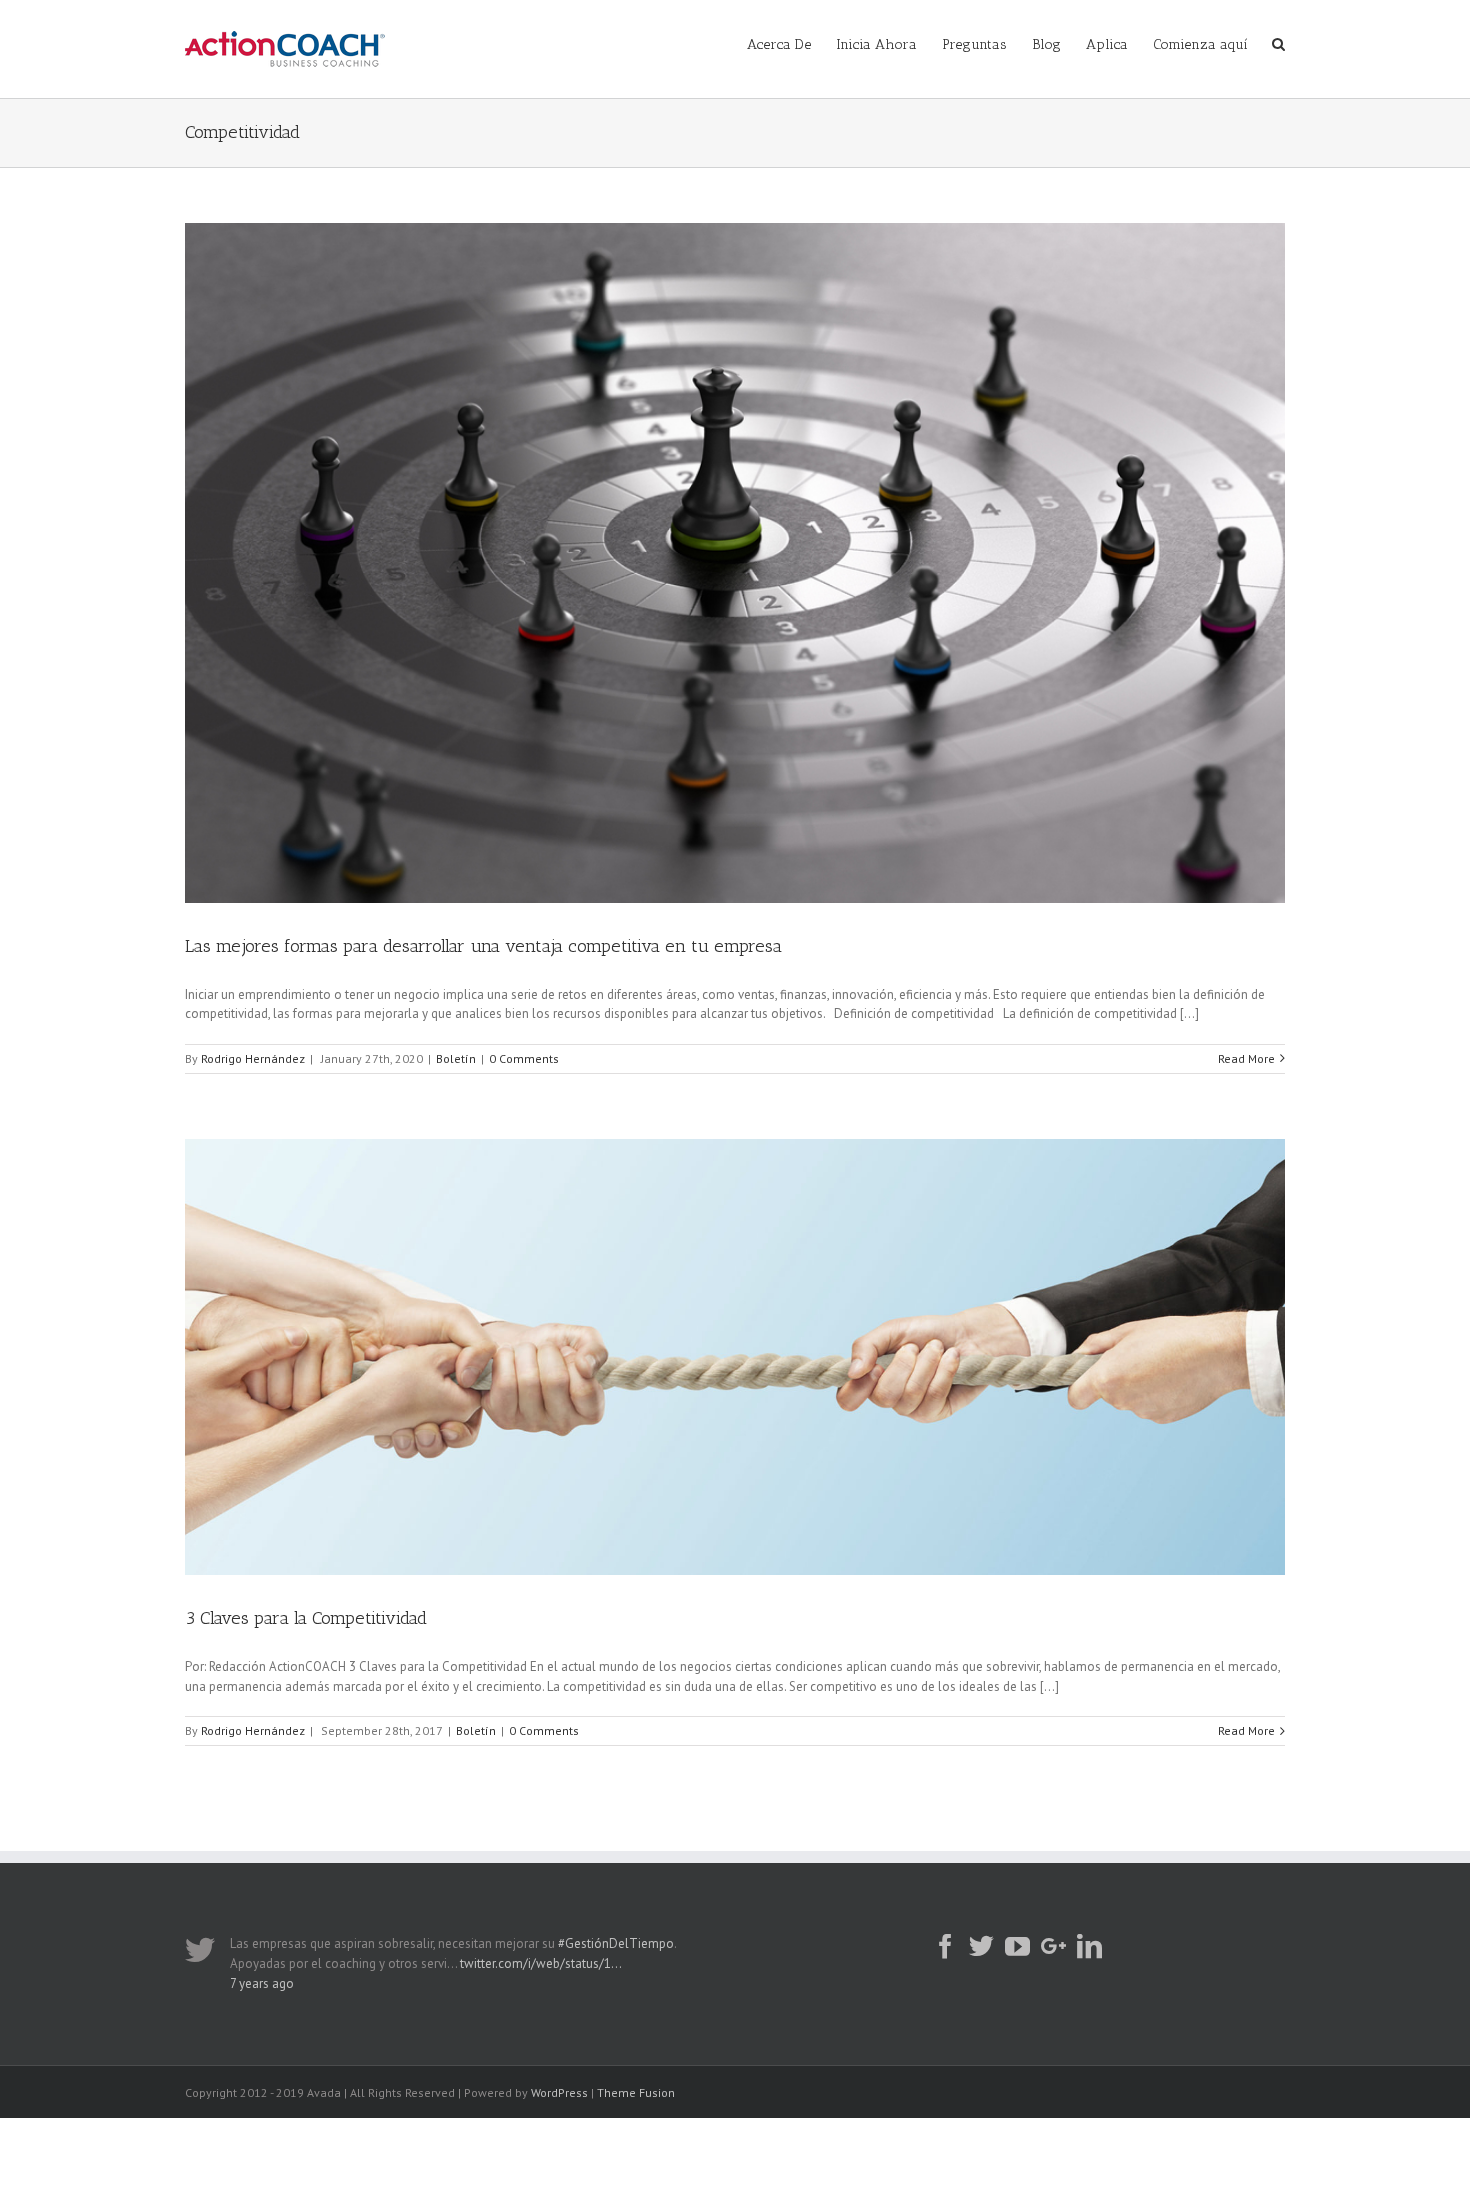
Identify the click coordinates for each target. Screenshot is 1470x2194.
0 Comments (524, 1058)
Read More (1246, 1058)
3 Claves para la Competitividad (306, 1618)
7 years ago (262, 1983)
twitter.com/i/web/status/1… (541, 1963)
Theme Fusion (636, 2092)
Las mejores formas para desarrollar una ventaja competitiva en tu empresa (483, 946)
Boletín (456, 1058)
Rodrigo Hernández (253, 1058)
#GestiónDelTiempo (616, 1943)
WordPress (559, 2092)
